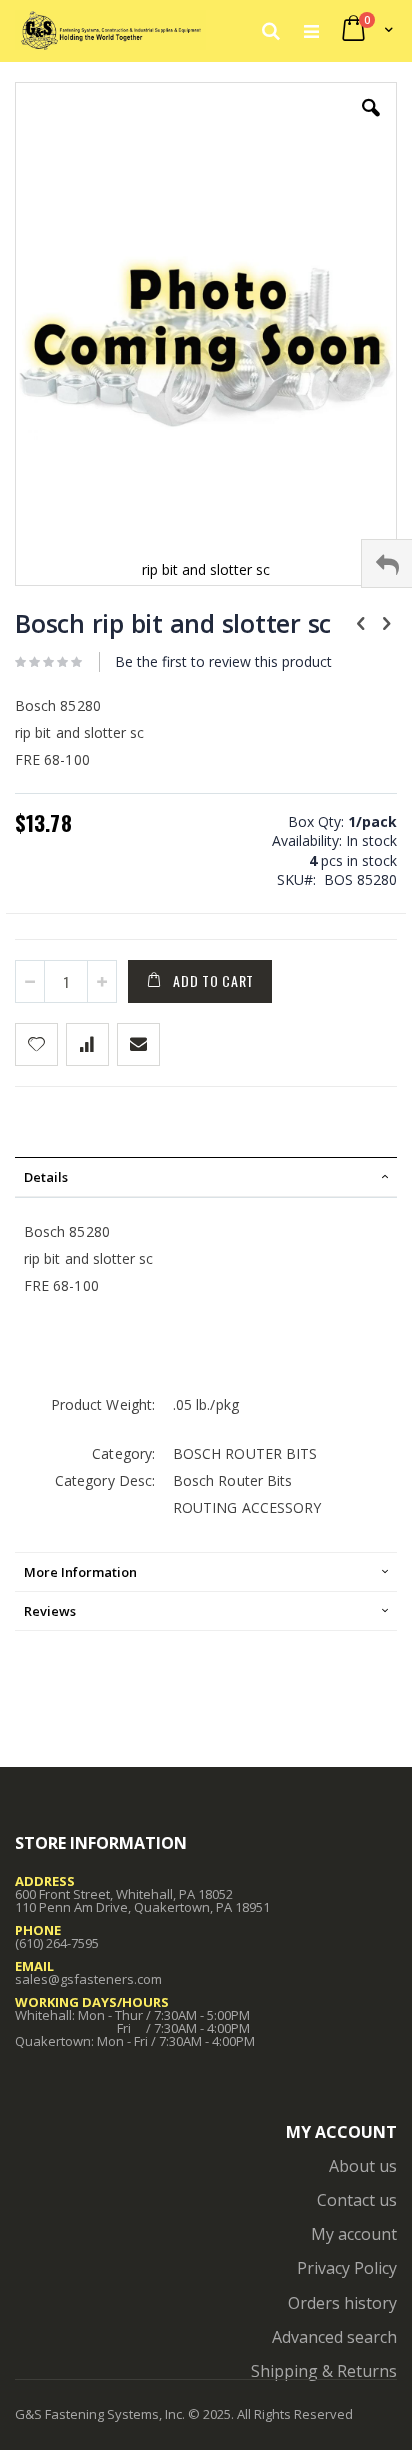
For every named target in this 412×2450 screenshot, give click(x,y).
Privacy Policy (347, 2268)
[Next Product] (386, 622)
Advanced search (334, 2337)
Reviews (50, 1611)
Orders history (342, 2303)
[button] (371, 123)
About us (363, 2166)
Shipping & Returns (324, 2371)
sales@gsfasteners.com (88, 1979)
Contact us (357, 2200)
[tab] (206, 1177)
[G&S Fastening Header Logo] (110, 30)
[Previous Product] (361, 622)
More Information (80, 1572)
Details (46, 1177)
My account (354, 2234)
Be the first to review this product (223, 661)
